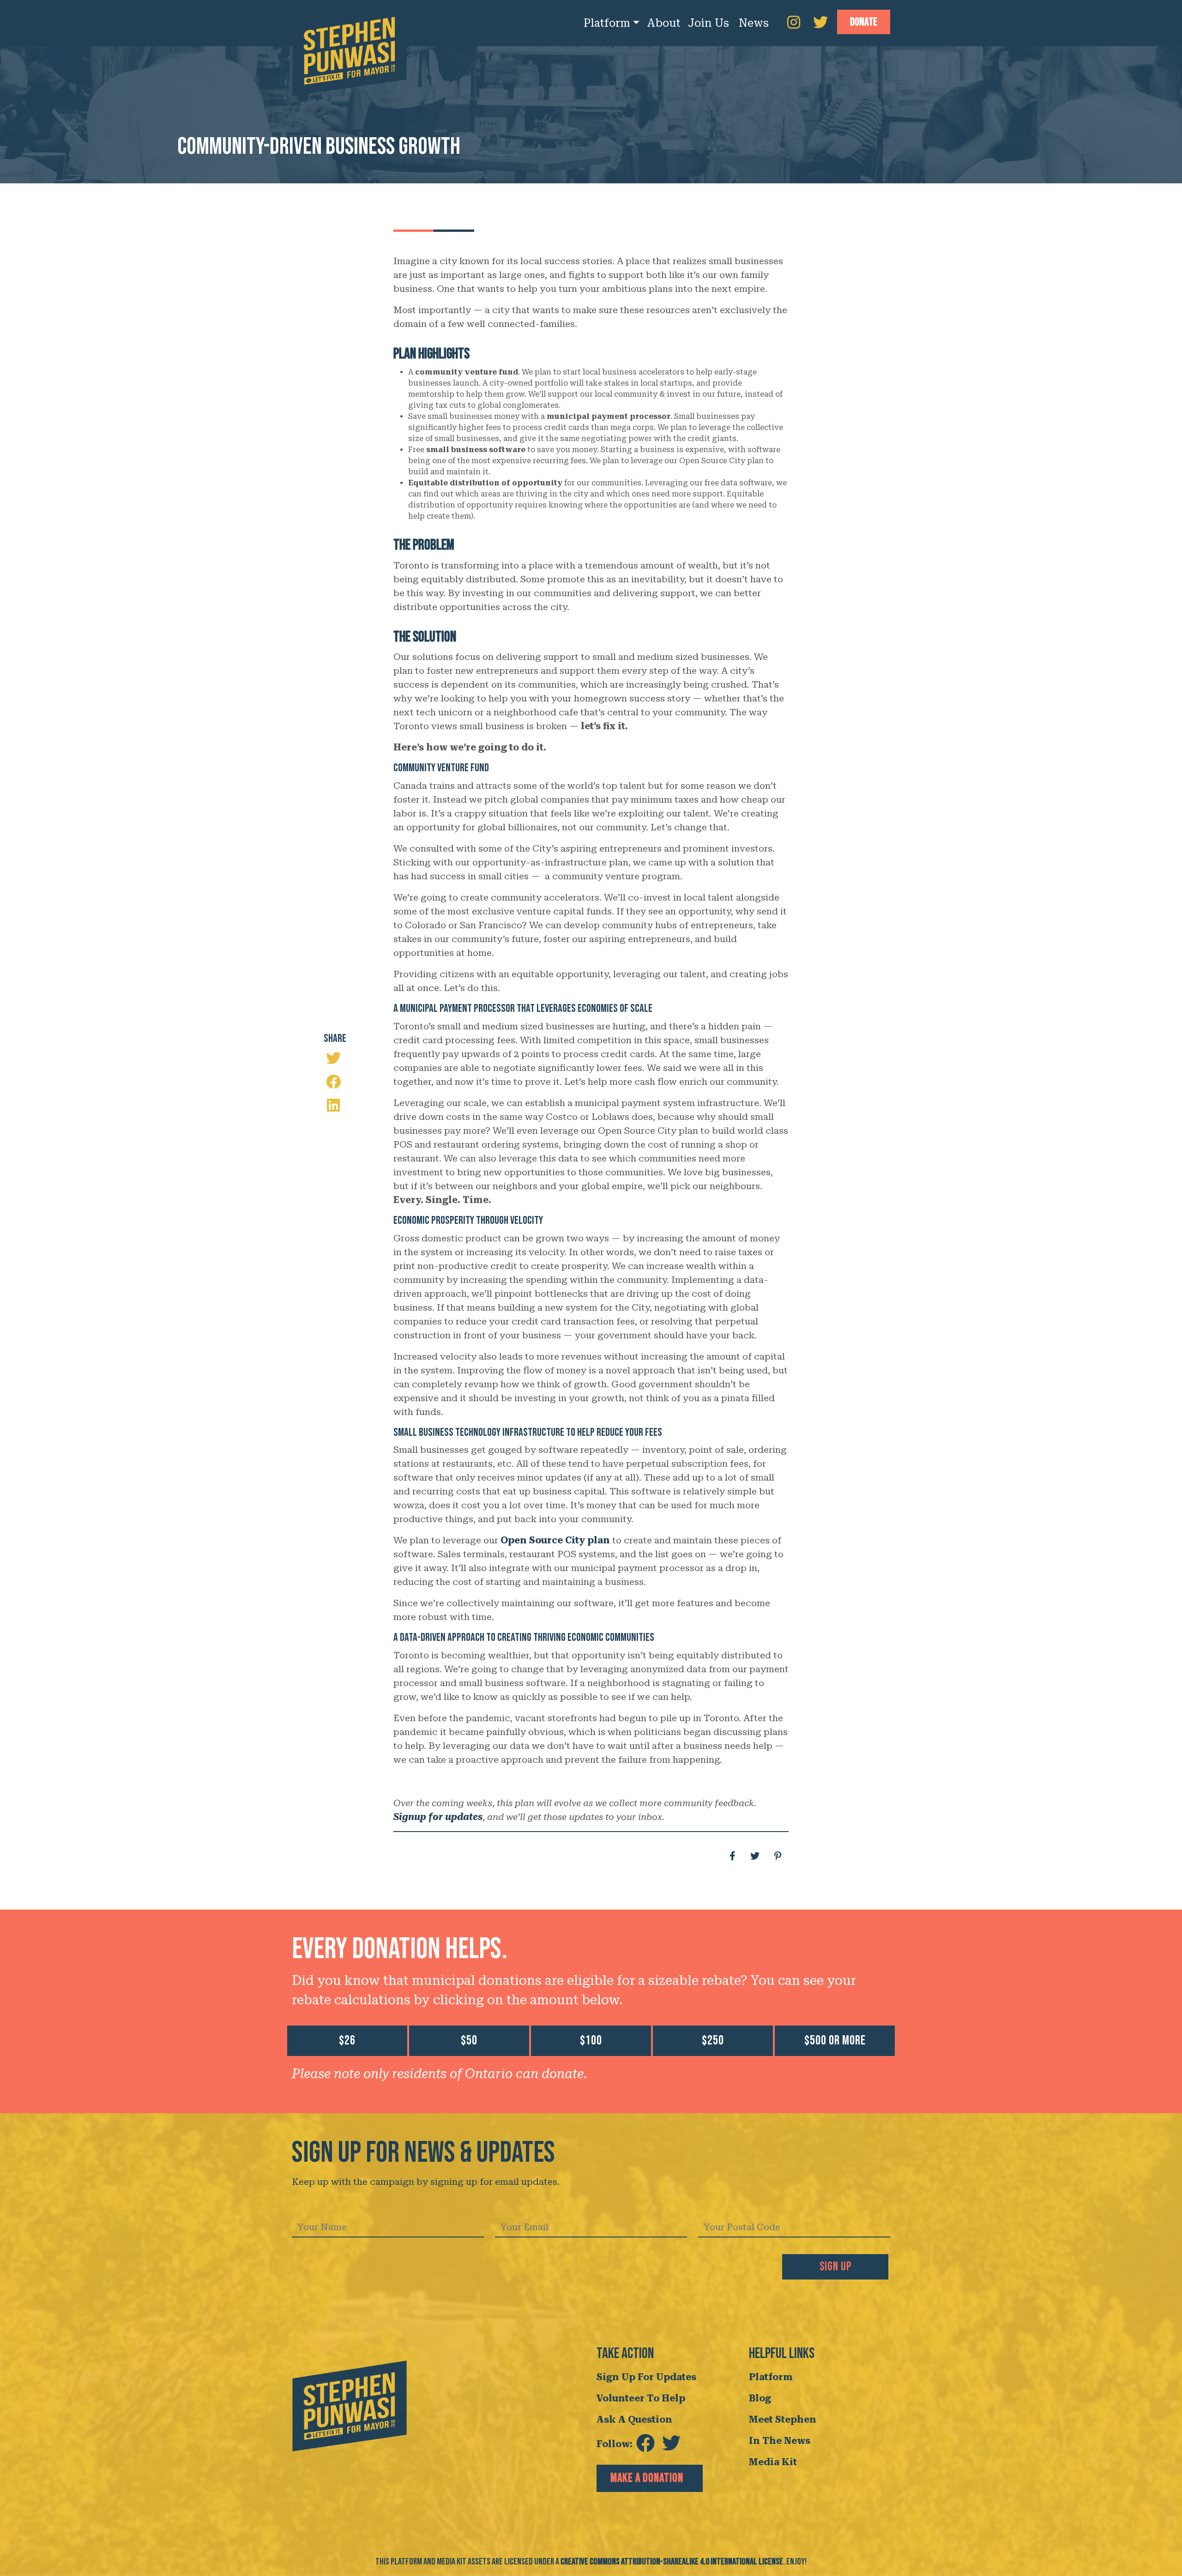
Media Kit (773, 2462)
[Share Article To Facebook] (337, 1082)
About (664, 23)
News (754, 23)
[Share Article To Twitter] (755, 1856)
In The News (780, 2441)
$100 (591, 2041)
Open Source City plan (555, 1540)
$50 (469, 2041)
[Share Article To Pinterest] (778, 1856)
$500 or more (835, 2041)
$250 (713, 2041)
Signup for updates (438, 1817)
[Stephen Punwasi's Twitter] (820, 23)
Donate (864, 22)
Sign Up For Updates (646, 2377)
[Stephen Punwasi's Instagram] (794, 23)
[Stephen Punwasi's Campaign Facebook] (645, 2444)
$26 (347, 2041)
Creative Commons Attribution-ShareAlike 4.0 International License (672, 2562)
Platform (771, 2377)
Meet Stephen (783, 2419)
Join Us (709, 23)
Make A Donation (647, 2478)
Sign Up (835, 2267)
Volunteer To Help (641, 2398)
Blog (760, 2398)
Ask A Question (634, 2419)
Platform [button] (607, 23)
